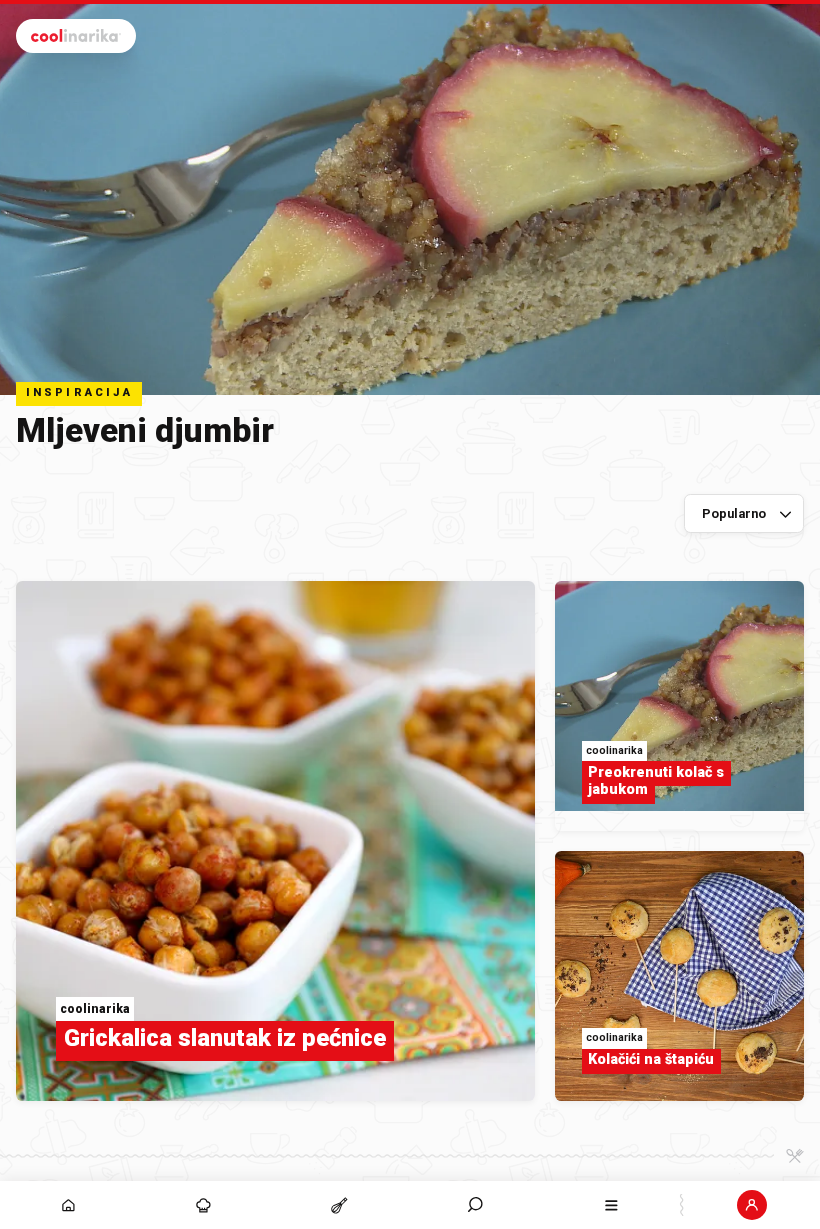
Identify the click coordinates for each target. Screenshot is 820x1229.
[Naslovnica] (68, 1205)
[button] (476, 1205)
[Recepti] (340, 1205)
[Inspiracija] (204, 1205)
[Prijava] (752, 1205)
